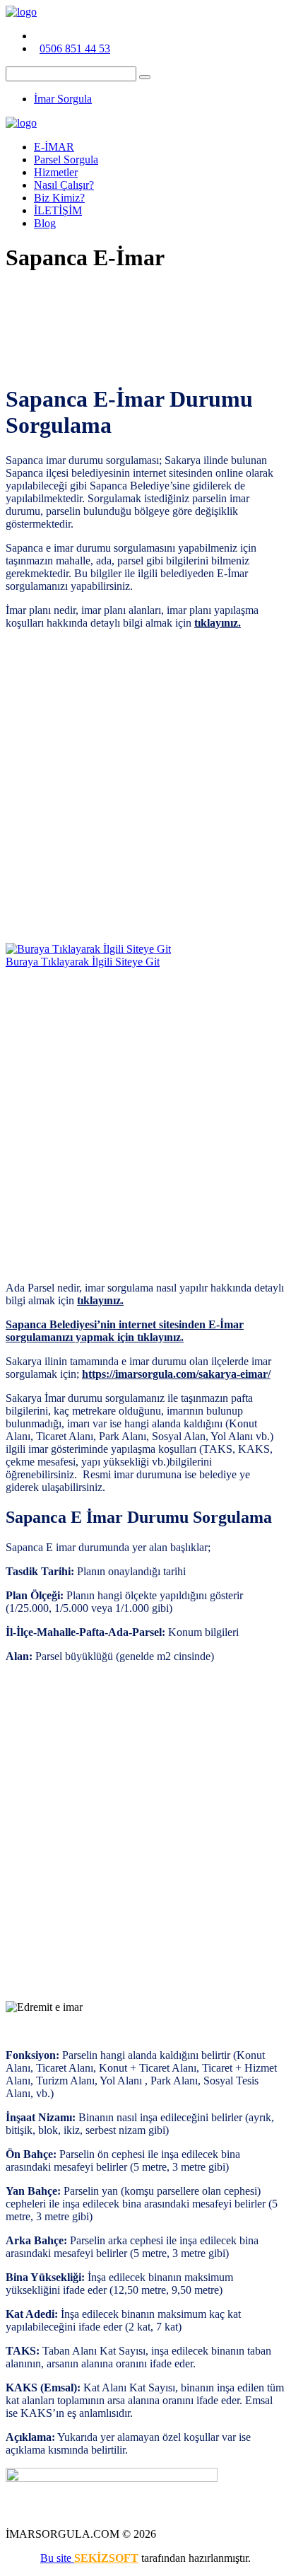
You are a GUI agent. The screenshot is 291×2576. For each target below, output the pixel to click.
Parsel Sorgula (66, 159)
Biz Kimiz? (59, 198)
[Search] (145, 77)
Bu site (57, 2558)
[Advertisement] (145, 787)
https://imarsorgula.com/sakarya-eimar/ (176, 1374)
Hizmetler (56, 172)
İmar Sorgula (63, 99)
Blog (45, 223)
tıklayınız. (218, 623)
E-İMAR (54, 147)
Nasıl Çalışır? (64, 185)
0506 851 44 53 (75, 48)
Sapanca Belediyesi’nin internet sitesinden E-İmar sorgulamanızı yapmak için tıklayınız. (125, 1331)
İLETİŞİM (58, 210)
